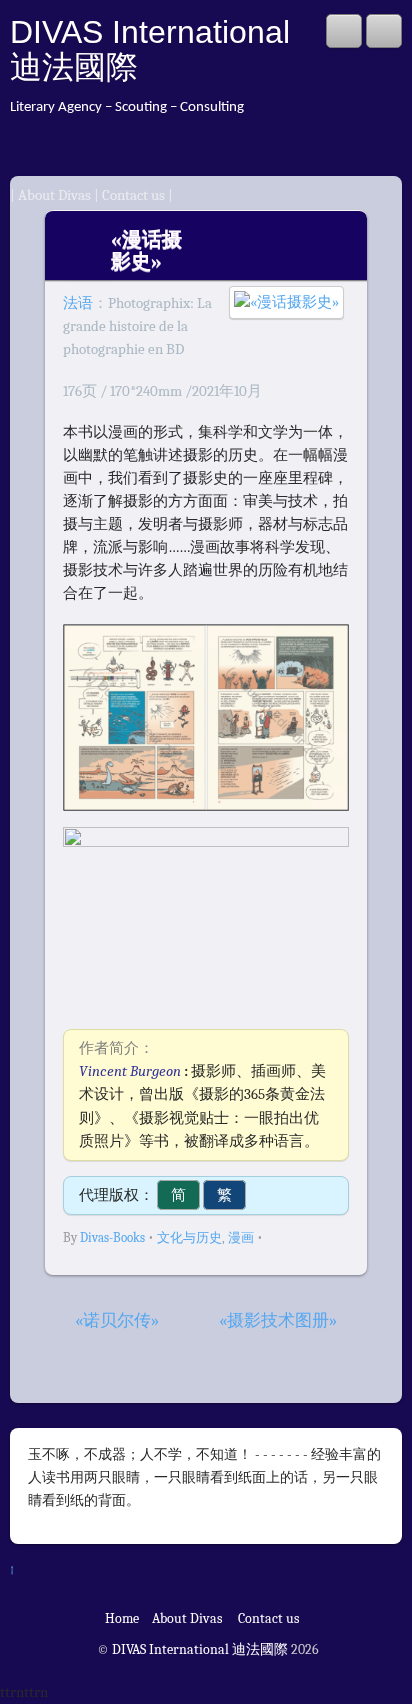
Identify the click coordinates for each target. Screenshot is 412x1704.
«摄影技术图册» (278, 1320)
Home (122, 1618)
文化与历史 (189, 1237)
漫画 (241, 1237)
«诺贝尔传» (117, 1320)
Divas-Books (112, 1237)
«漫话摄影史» (146, 250)
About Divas (56, 195)
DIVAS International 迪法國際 (150, 49)
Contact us (133, 195)
